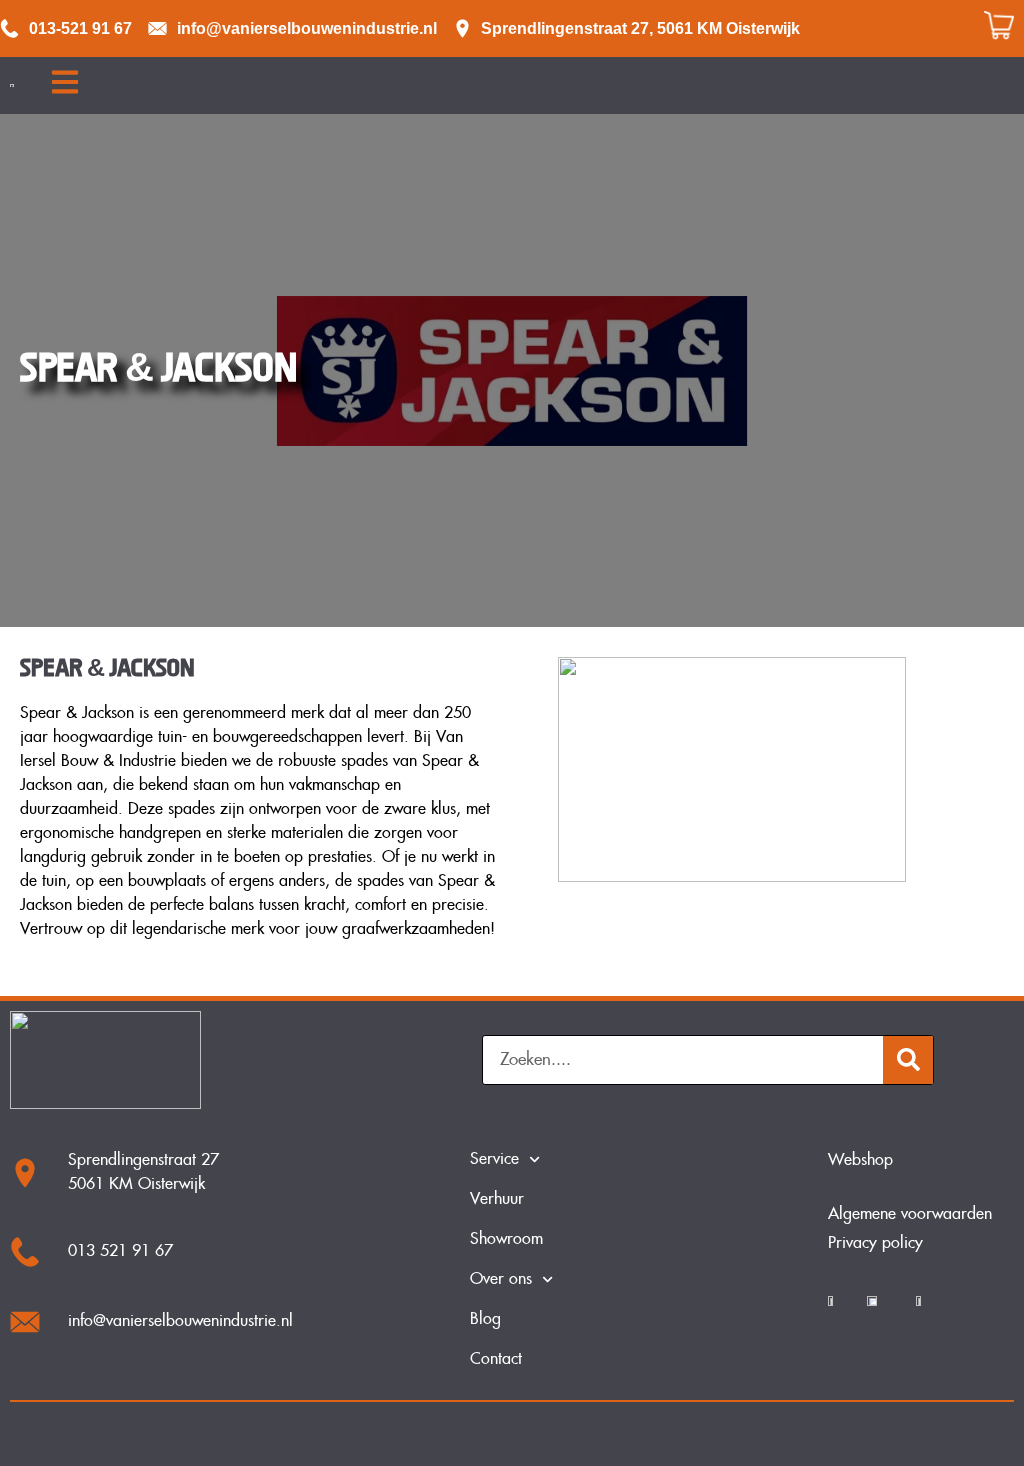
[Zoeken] (908, 1060)
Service (494, 1159)
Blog (485, 1319)
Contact (496, 1359)
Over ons (501, 1279)
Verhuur (497, 1199)
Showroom (506, 1239)
